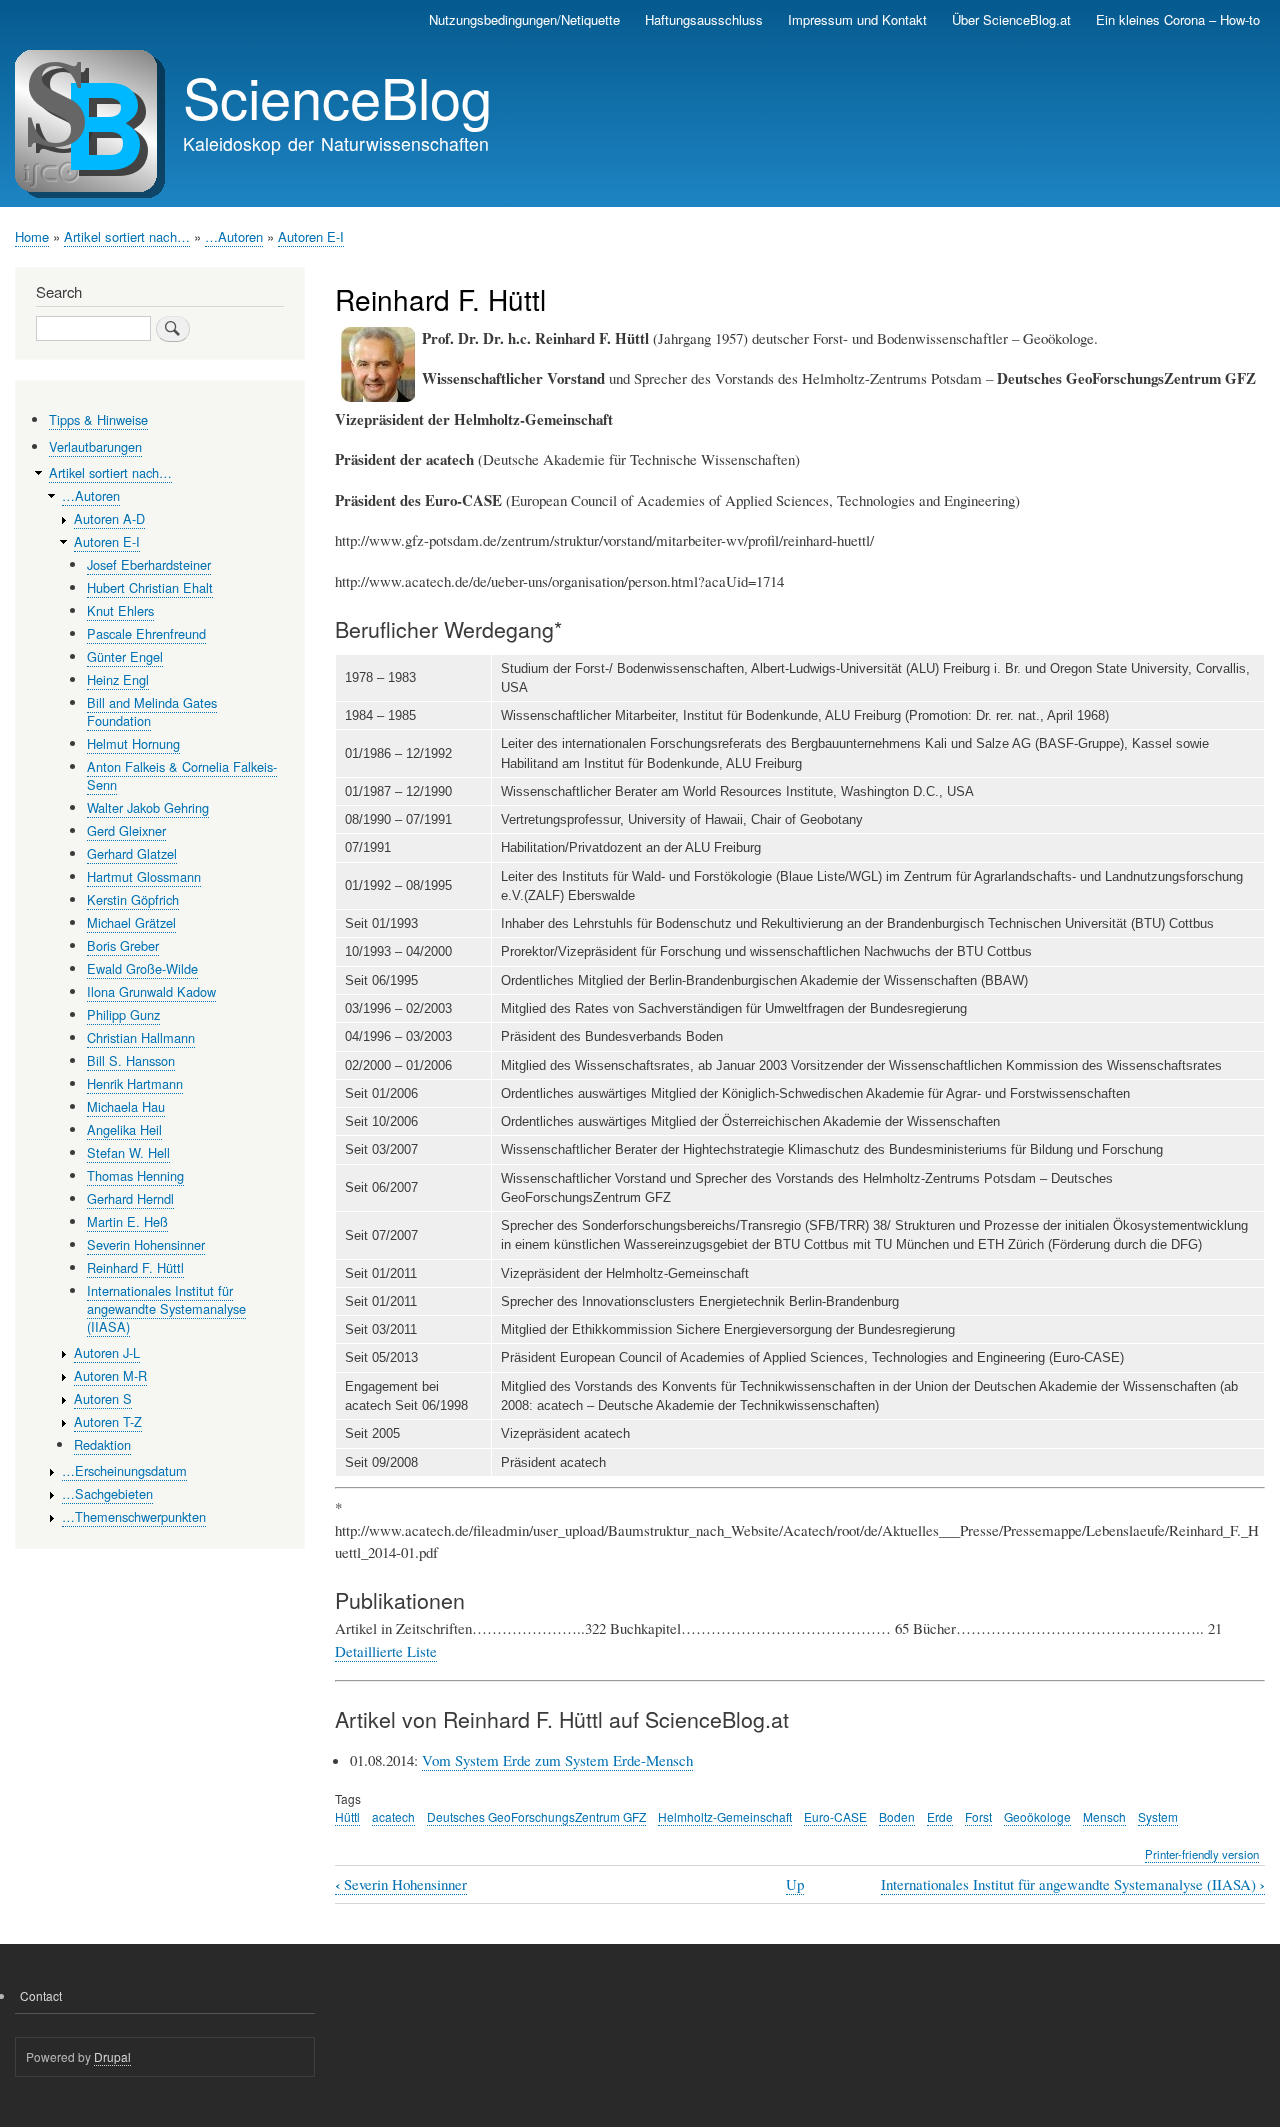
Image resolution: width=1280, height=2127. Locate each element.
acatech (393, 1816)
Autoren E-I (311, 236)
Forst (978, 1816)
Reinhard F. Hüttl (135, 1267)
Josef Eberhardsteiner (149, 564)
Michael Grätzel (131, 922)
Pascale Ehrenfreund (146, 633)
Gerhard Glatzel (132, 853)
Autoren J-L (107, 1352)
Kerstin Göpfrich (133, 899)
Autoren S (103, 1398)
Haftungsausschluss (704, 19)
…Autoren (234, 236)
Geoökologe (1037, 1816)
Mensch (1104, 1816)
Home (32, 236)
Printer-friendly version (1202, 1854)
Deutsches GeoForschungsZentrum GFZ (536, 1816)
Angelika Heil (124, 1129)
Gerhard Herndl (130, 1198)
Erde (940, 1816)
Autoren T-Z (108, 1421)
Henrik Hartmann (135, 1083)
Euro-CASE (835, 1816)
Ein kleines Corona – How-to (1178, 19)
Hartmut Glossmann (144, 876)
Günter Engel (125, 656)
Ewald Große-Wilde (142, 968)
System (1158, 1816)
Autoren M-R (110, 1375)
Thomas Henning (135, 1175)
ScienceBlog (337, 96)
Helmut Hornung (133, 743)
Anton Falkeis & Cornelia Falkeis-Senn (182, 775)
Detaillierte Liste (386, 1651)
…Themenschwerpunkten (134, 1516)
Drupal (112, 2056)
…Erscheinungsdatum (124, 1470)
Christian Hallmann (141, 1037)
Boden (897, 1816)
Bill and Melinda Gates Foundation (152, 711)
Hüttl (347, 1816)
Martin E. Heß (127, 1221)
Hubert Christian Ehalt (150, 587)
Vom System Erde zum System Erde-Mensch (557, 1760)
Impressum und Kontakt (857, 19)
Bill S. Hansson (131, 1060)
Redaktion (102, 1444)
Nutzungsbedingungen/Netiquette (524, 19)
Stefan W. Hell (128, 1152)
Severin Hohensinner (401, 1884)
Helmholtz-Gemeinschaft (725, 1816)
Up (795, 1884)
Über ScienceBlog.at (1011, 19)
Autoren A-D (109, 518)
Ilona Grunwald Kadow (151, 991)
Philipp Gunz (123, 1014)
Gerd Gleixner (126, 830)
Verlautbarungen (95, 446)
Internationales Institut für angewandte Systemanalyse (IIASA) (1073, 1884)
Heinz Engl (118, 679)
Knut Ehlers (120, 610)
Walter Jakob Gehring (148, 807)
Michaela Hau (126, 1106)
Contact (41, 1995)
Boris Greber (123, 945)
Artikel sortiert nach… (127, 236)
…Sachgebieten (107, 1493)
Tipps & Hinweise (98, 419)
